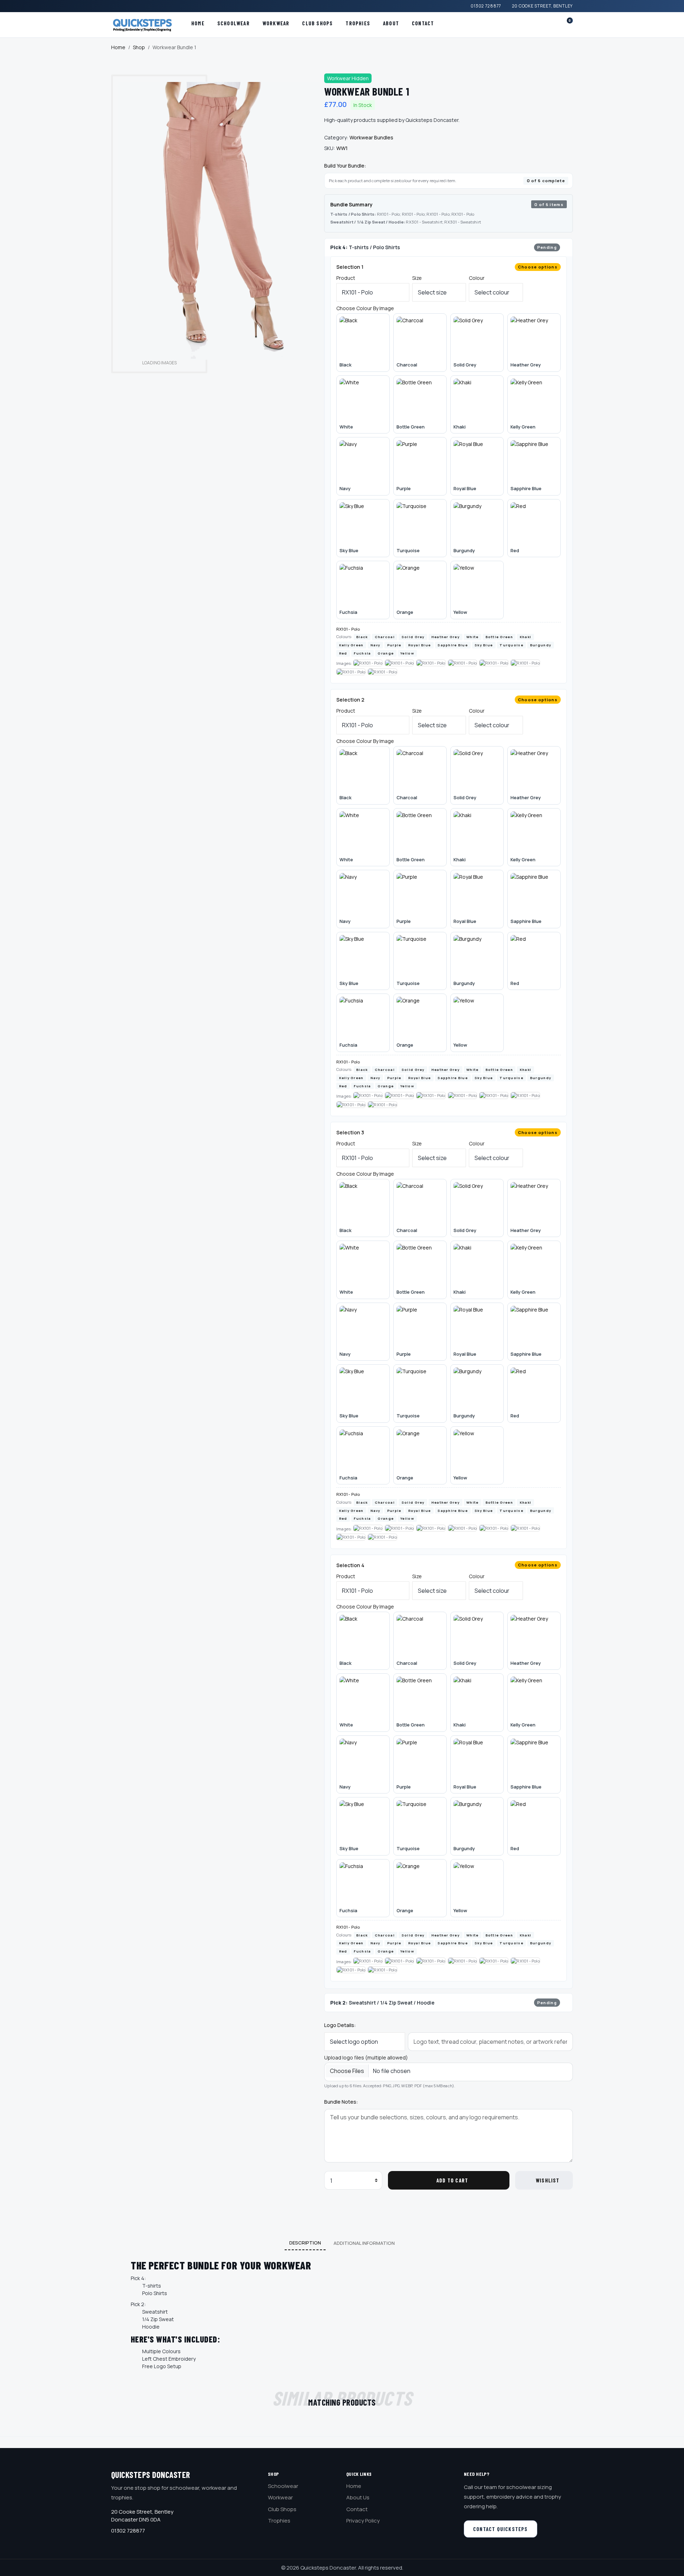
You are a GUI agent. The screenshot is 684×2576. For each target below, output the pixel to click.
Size (417, 278)
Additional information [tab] (364, 2243)
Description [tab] (305, 2243)
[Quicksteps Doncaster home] (145, 25)
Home (198, 23)
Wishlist (548, 2180)
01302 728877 (486, 6)
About (391, 23)
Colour (477, 278)
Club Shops (317, 23)
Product (346, 278)
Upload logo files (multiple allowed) (366, 2057)
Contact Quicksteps (501, 2529)
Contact (423, 23)
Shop (139, 47)
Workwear (276, 23)
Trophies (358, 23)
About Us (358, 2497)
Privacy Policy (363, 2521)
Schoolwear (234, 23)
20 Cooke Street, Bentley (542, 6)
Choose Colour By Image (365, 308)
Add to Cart (452, 2180)
